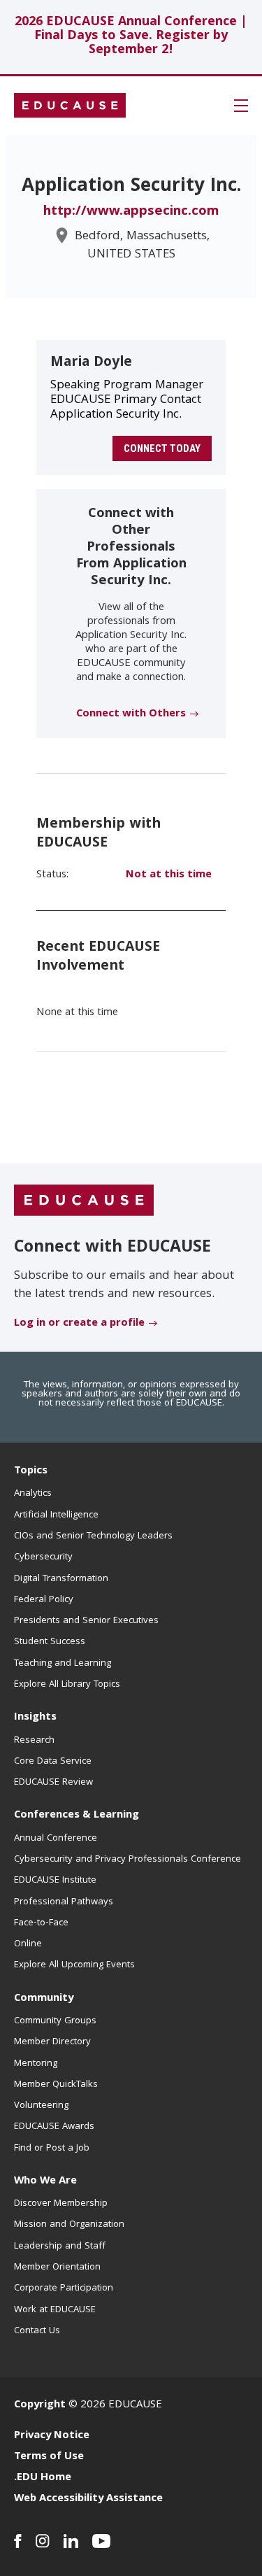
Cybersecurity (43, 1557)
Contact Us (37, 2331)
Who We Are (45, 2181)
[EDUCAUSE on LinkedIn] (71, 2541)
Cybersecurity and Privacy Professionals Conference (128, 1860)
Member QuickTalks (56, 2085)
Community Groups (55, 2021)
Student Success (50, 1642)
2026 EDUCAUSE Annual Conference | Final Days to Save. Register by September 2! (131, 37)
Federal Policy (44, 1600)
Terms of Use (49, 2457)
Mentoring (36, 2064)
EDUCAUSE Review (53, 1783)
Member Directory (52, 2042)
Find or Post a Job (52, 2149)
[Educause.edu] (84, 1201)
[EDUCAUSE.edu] (70, 106)
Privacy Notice (52, 2436)
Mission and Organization (69, 2225)
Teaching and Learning (63, 1664)
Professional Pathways (64, 1902)
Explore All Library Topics (67, 1685)
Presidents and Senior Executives (86, 1621)
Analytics (33, 1494)
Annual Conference (56, 1839)
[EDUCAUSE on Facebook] (18, 2541)
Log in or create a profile (79, 1324)
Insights (35, 1718)
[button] (241, 106)
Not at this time (169, 875)
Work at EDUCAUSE (55, 2310)
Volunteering (41, 2106)
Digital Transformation (61, 1579)
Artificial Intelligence (56, 1515)
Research (34, 1741)
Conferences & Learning (77, 1816)
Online (28, 1944)
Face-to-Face (41, 1923)
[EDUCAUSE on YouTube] (102, 2541)
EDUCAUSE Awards (54, 2127)
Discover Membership (61, 2204)
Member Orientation (57, 2267)
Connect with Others (131, 714)
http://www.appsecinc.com (131, 212)
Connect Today (162, 448)
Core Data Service (53, 1762)
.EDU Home (43, 2478)
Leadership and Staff (60, 2246)
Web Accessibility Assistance (88, 2499)
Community (44, 1999)
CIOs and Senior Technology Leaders (93, 1536)
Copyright (40, 2405)
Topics (31, 1471)
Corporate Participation (64, 2288)
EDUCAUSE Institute (55, 1881)
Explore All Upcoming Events (74, 1965)
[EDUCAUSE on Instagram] (43, 2541)
